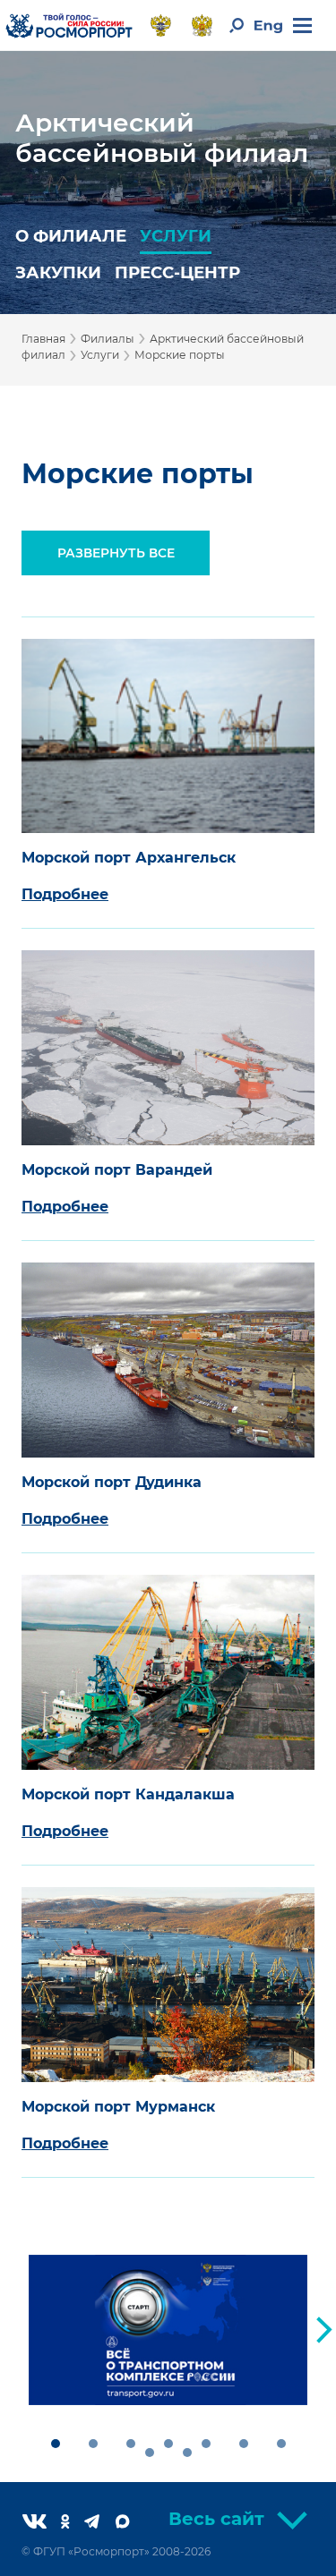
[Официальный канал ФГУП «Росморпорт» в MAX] (130, 2523)
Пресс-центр (177, 272)
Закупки (58, 272)
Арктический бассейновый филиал (162, 138)
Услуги (176, 236)
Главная (43, 339)
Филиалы (108, 339)
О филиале (71, 236)
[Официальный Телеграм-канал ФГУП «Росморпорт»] (99, 2523)
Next (324, 2330)
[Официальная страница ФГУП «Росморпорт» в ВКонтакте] (42, 2523)
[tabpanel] (168, 2330)
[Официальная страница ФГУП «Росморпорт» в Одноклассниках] (73, 2523)
